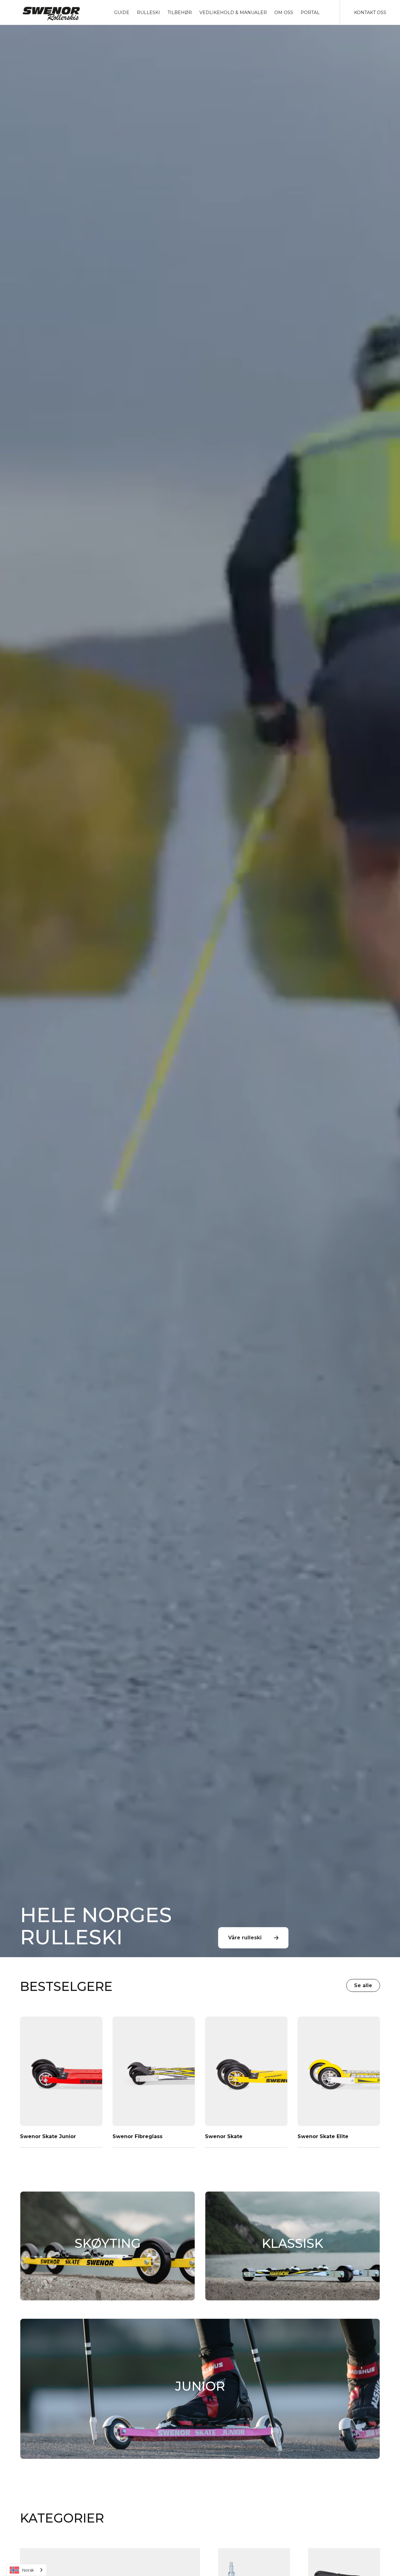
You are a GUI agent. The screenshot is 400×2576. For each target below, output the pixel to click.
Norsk (28, 2570)
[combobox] (27, 2570)
